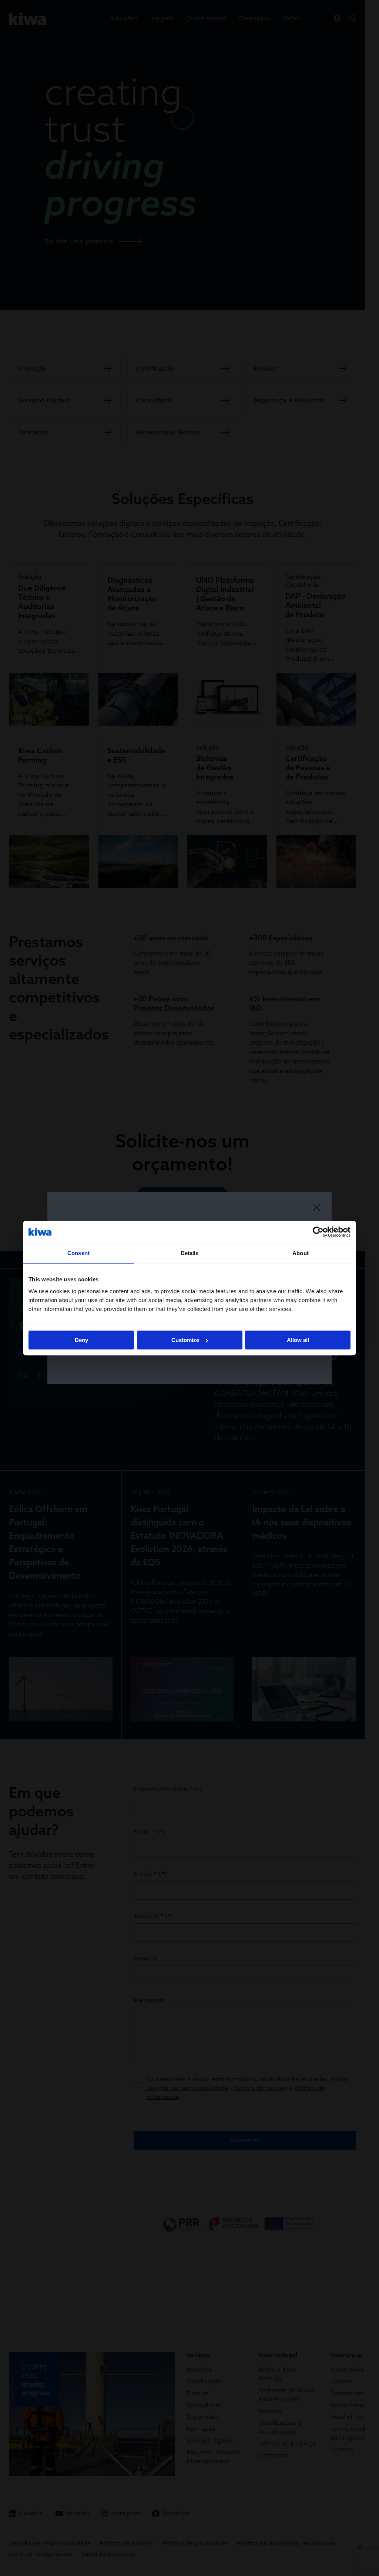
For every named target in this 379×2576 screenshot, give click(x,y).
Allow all (298, 1340)
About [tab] (301, 1253)
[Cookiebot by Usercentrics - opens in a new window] (318, 1232)
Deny (81, 1340)
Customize (185, 1340)
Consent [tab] (78, 1253)
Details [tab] (190, 1253)
